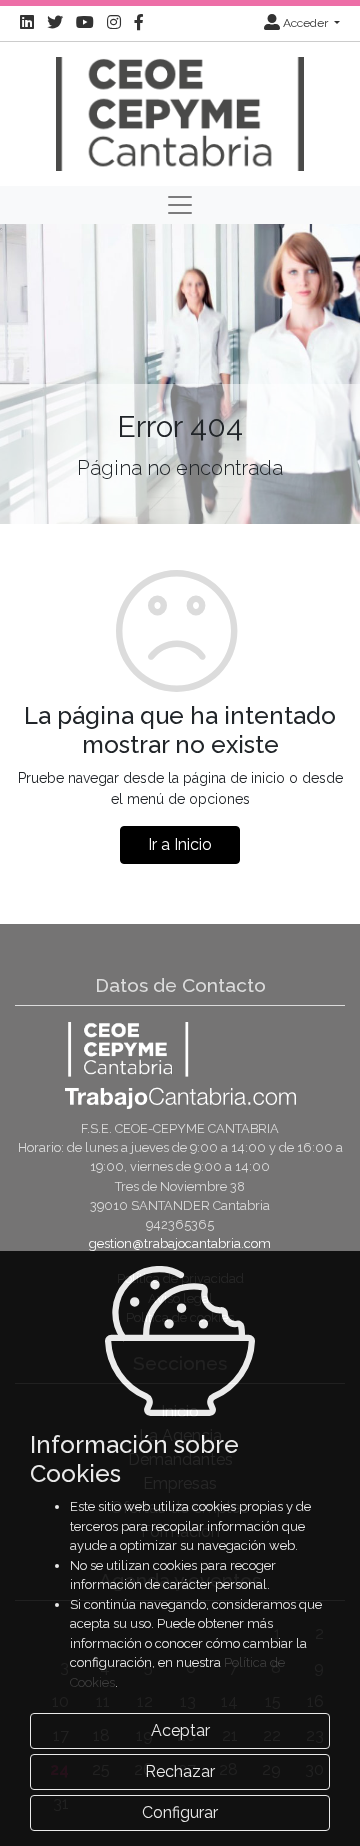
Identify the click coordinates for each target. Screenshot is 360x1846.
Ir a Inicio (180, 844)
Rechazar (180, 1771)
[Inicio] (180, 112)
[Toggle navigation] (180, 205)
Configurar (180, 1812)
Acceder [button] (305, 23)
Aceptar (180, 1730)
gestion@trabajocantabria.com (180, 1243)
